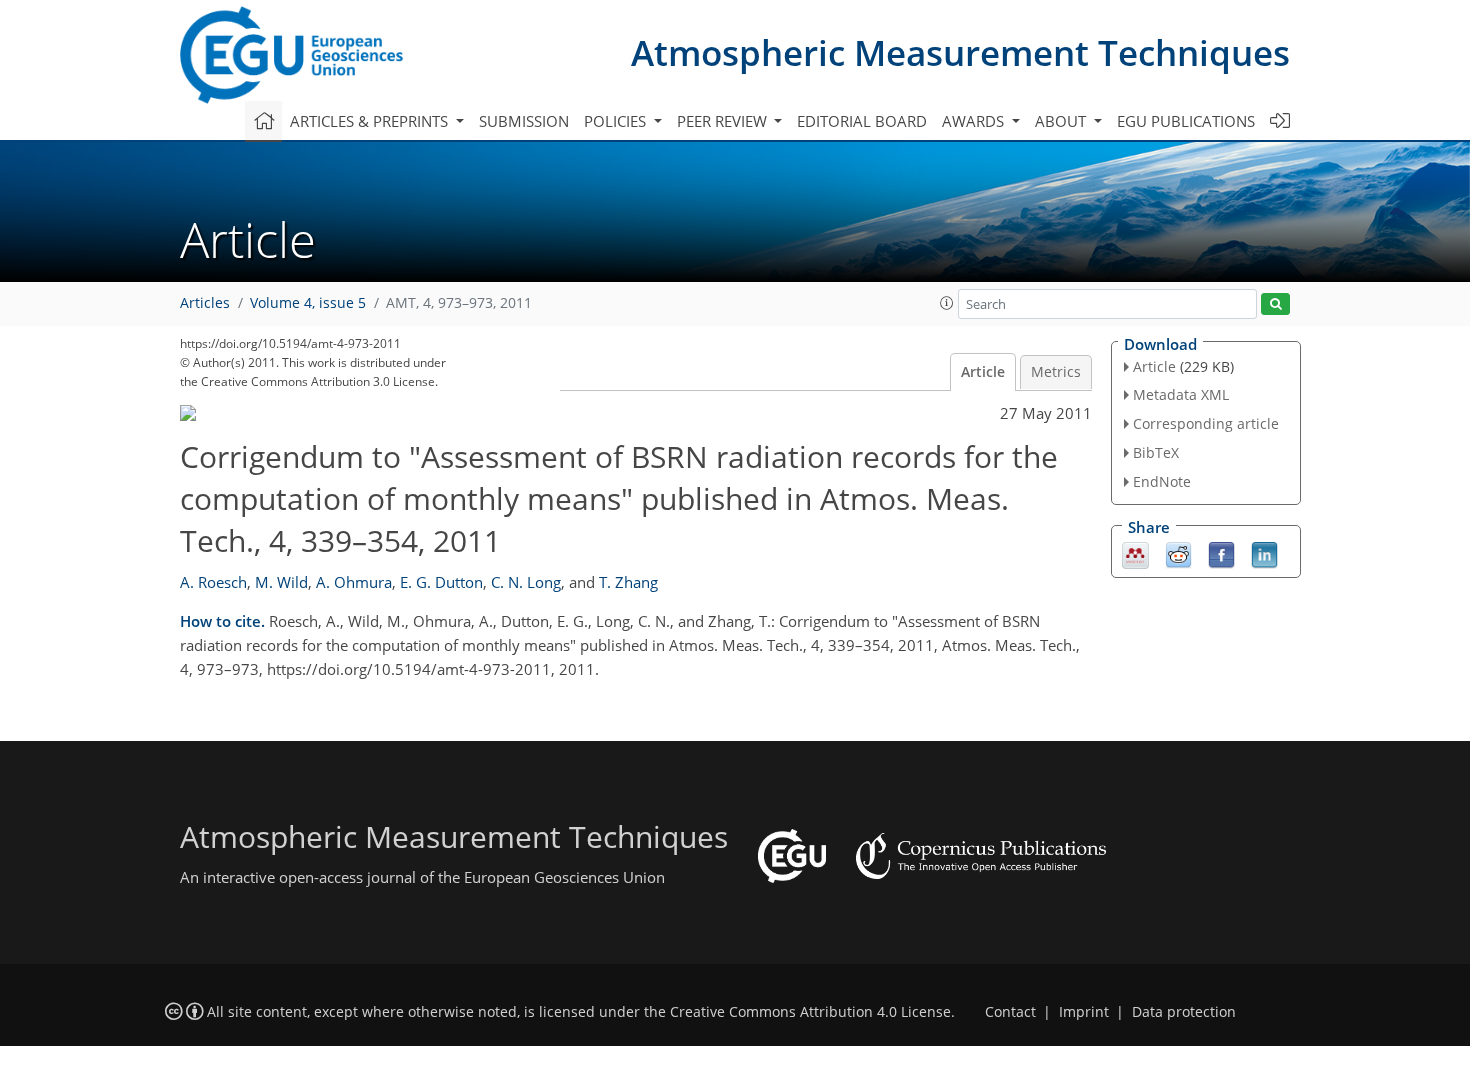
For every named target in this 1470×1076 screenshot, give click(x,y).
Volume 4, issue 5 (308, 303)
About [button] (1062, 121)
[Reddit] (1178, 553)
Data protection (1184, 1012)
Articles (205, 303)
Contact (1010, 1012)
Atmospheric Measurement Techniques (960, 52)
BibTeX (1156, 452)
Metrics (1056, 372)
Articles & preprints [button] (371, 121)
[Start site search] (1275, 304)
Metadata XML (1181, 394)
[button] (947, 303)
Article (983, 372)
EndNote (1162, 481)
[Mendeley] (1135, 553)
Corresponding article (1206, 423)
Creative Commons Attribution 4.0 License (810, 1012)
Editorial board (862, 121)
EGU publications (1186, 121)
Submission (524, 121)
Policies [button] (617, 121)
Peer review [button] (724, 121)
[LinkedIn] (1264, 553)
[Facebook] (1221, 553)
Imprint (1084, 1012)
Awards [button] (975, 121)
